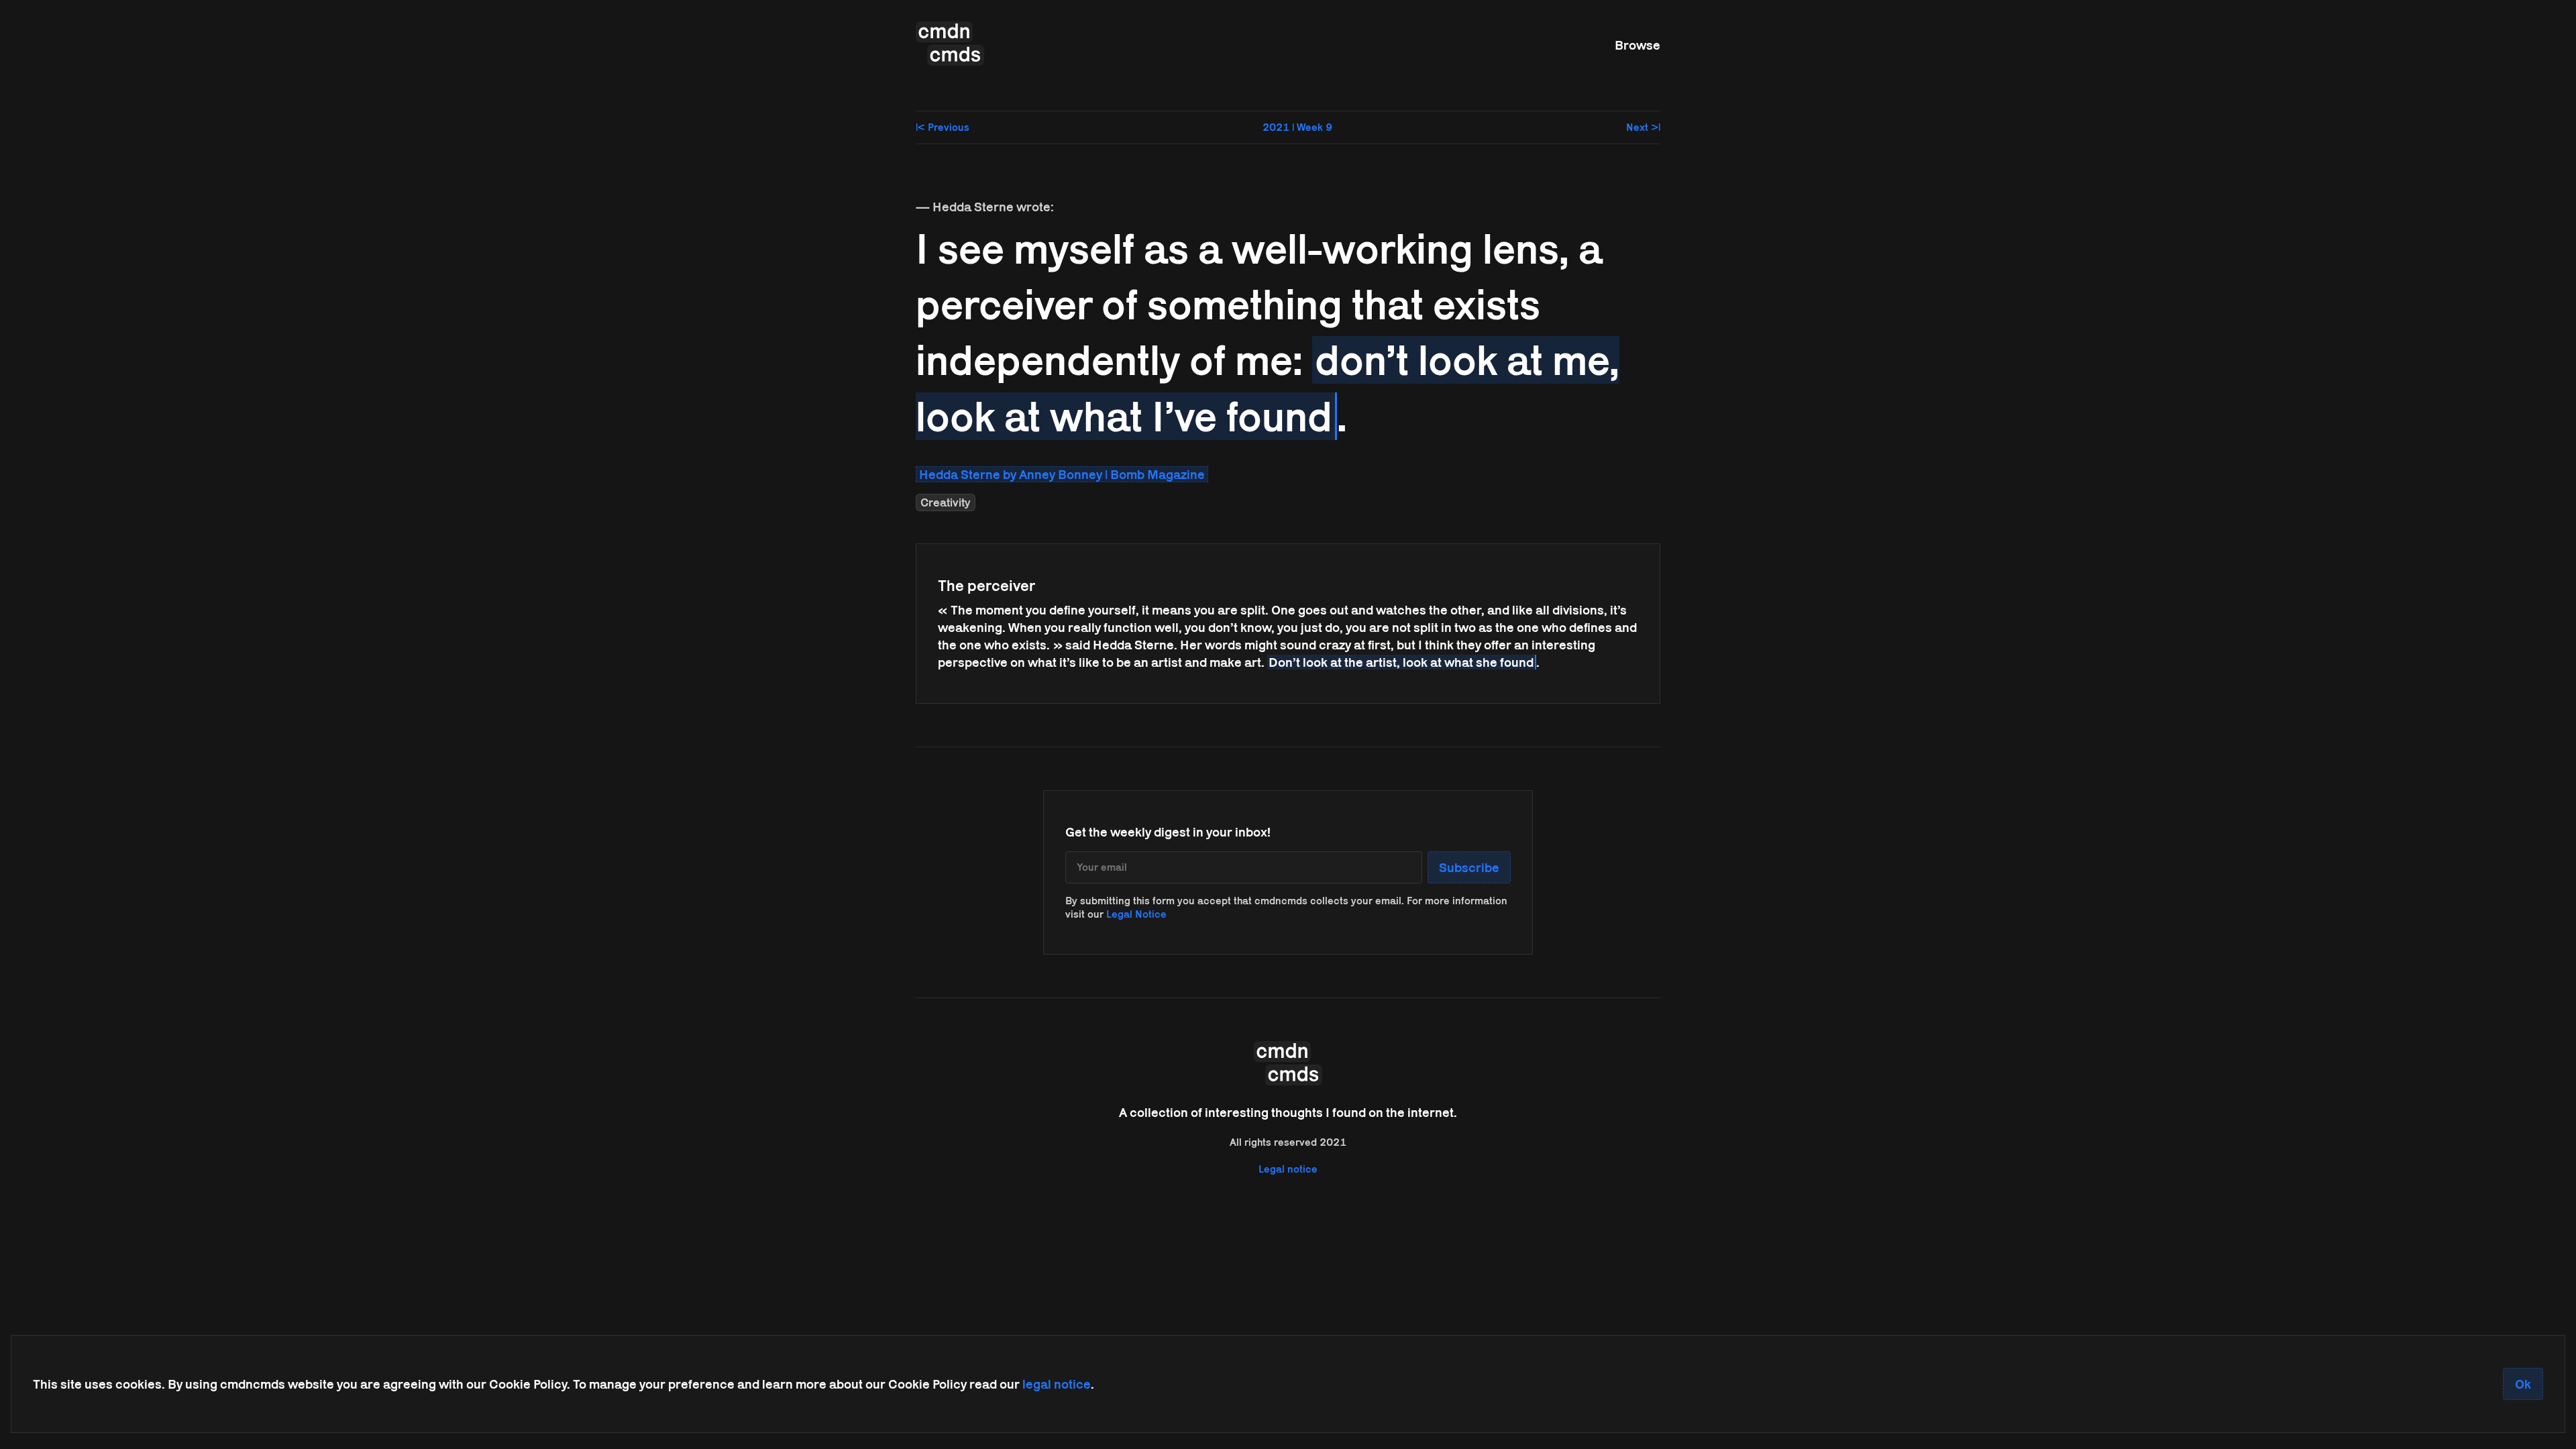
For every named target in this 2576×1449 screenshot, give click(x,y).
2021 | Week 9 (1297, 127)
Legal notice (1288, 1169)
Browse (1638, 45)
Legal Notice (1136, 914)
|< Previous (943, 127)
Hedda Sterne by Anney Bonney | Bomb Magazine (1062, 474)
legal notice (1057, 1384)
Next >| (1643, 127)
